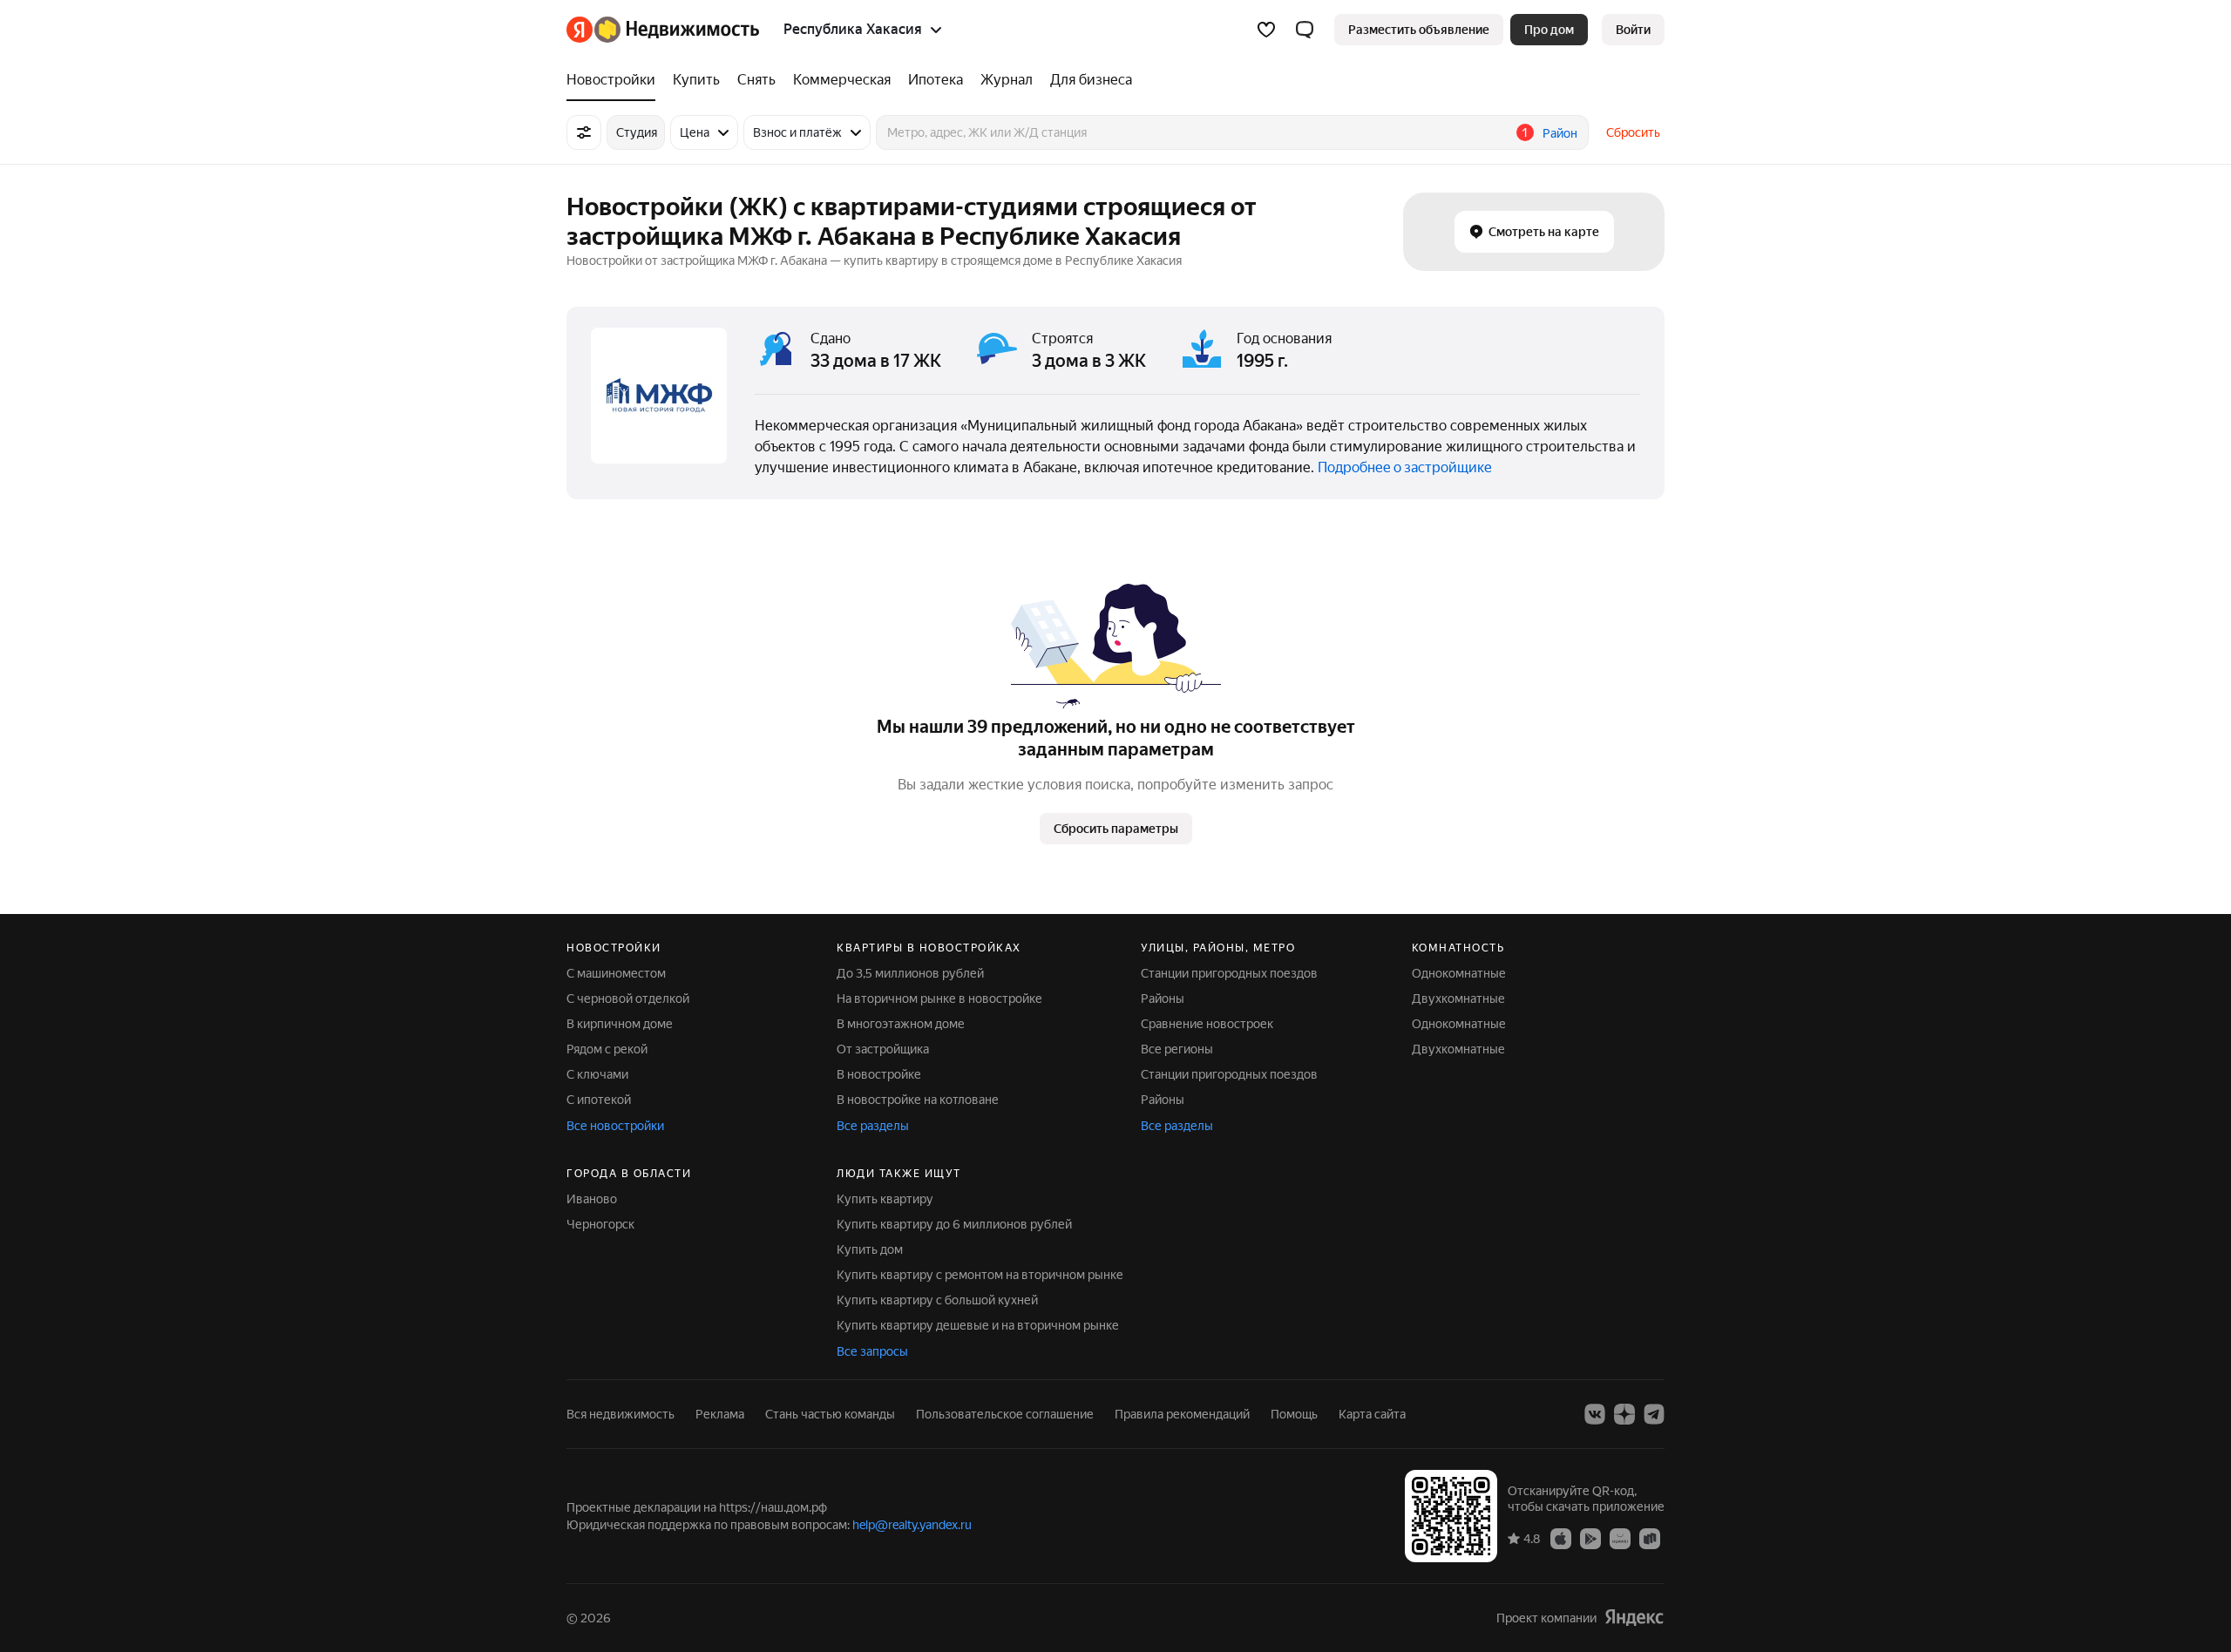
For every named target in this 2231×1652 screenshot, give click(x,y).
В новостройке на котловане (918, 1100)
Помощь (1294, 1414)
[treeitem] (615, 80)
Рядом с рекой (607, 1049)
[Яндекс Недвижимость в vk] (1595, 1414)
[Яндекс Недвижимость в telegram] (1654, 1414)
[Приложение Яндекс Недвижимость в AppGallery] (1620, 1538)
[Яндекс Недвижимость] (663, 30)
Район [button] (1560, 133)
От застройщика (883, 1049)
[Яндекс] (1634, 1618)
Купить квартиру (885, 1199)
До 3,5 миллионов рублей (910, 973)
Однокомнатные (1459, 973)
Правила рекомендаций (1182, 1414)
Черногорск (600, 1224)
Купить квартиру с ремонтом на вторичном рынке (980, 1275)
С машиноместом (616, 973)
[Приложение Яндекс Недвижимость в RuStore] (1650, 1538)
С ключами (597, 1074)
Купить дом (870, 1249)
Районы (1163, 999)
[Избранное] (1266, 30)
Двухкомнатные (1458, 999)
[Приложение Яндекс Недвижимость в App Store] (1561, 1538)
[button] (1305, 30)
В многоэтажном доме (901, 1024)
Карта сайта (1372, 1414)
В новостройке (879, 1074)
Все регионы (1177, 1049)
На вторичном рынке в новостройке (939, 999)
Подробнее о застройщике (1405, 467)
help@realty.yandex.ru (912, 1525)
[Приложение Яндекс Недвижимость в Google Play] (1590, 1538)
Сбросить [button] (1633, 132)
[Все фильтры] (584, 132)
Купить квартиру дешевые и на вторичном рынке (978, 1325)
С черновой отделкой (628, 999)
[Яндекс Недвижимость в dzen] (1624, 1414)
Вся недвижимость (620, 1414)
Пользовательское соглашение (1005, 1414)
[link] (1633, 30)
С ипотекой (599, 1100)
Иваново (592, 1199)
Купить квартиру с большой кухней (937, 1300)
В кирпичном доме (620, 1024)
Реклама (720, 1414)
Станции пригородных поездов (1229, 973)
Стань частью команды (830, 1414)
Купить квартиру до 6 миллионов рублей (954, 1224)
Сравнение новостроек (1207, 1024)
